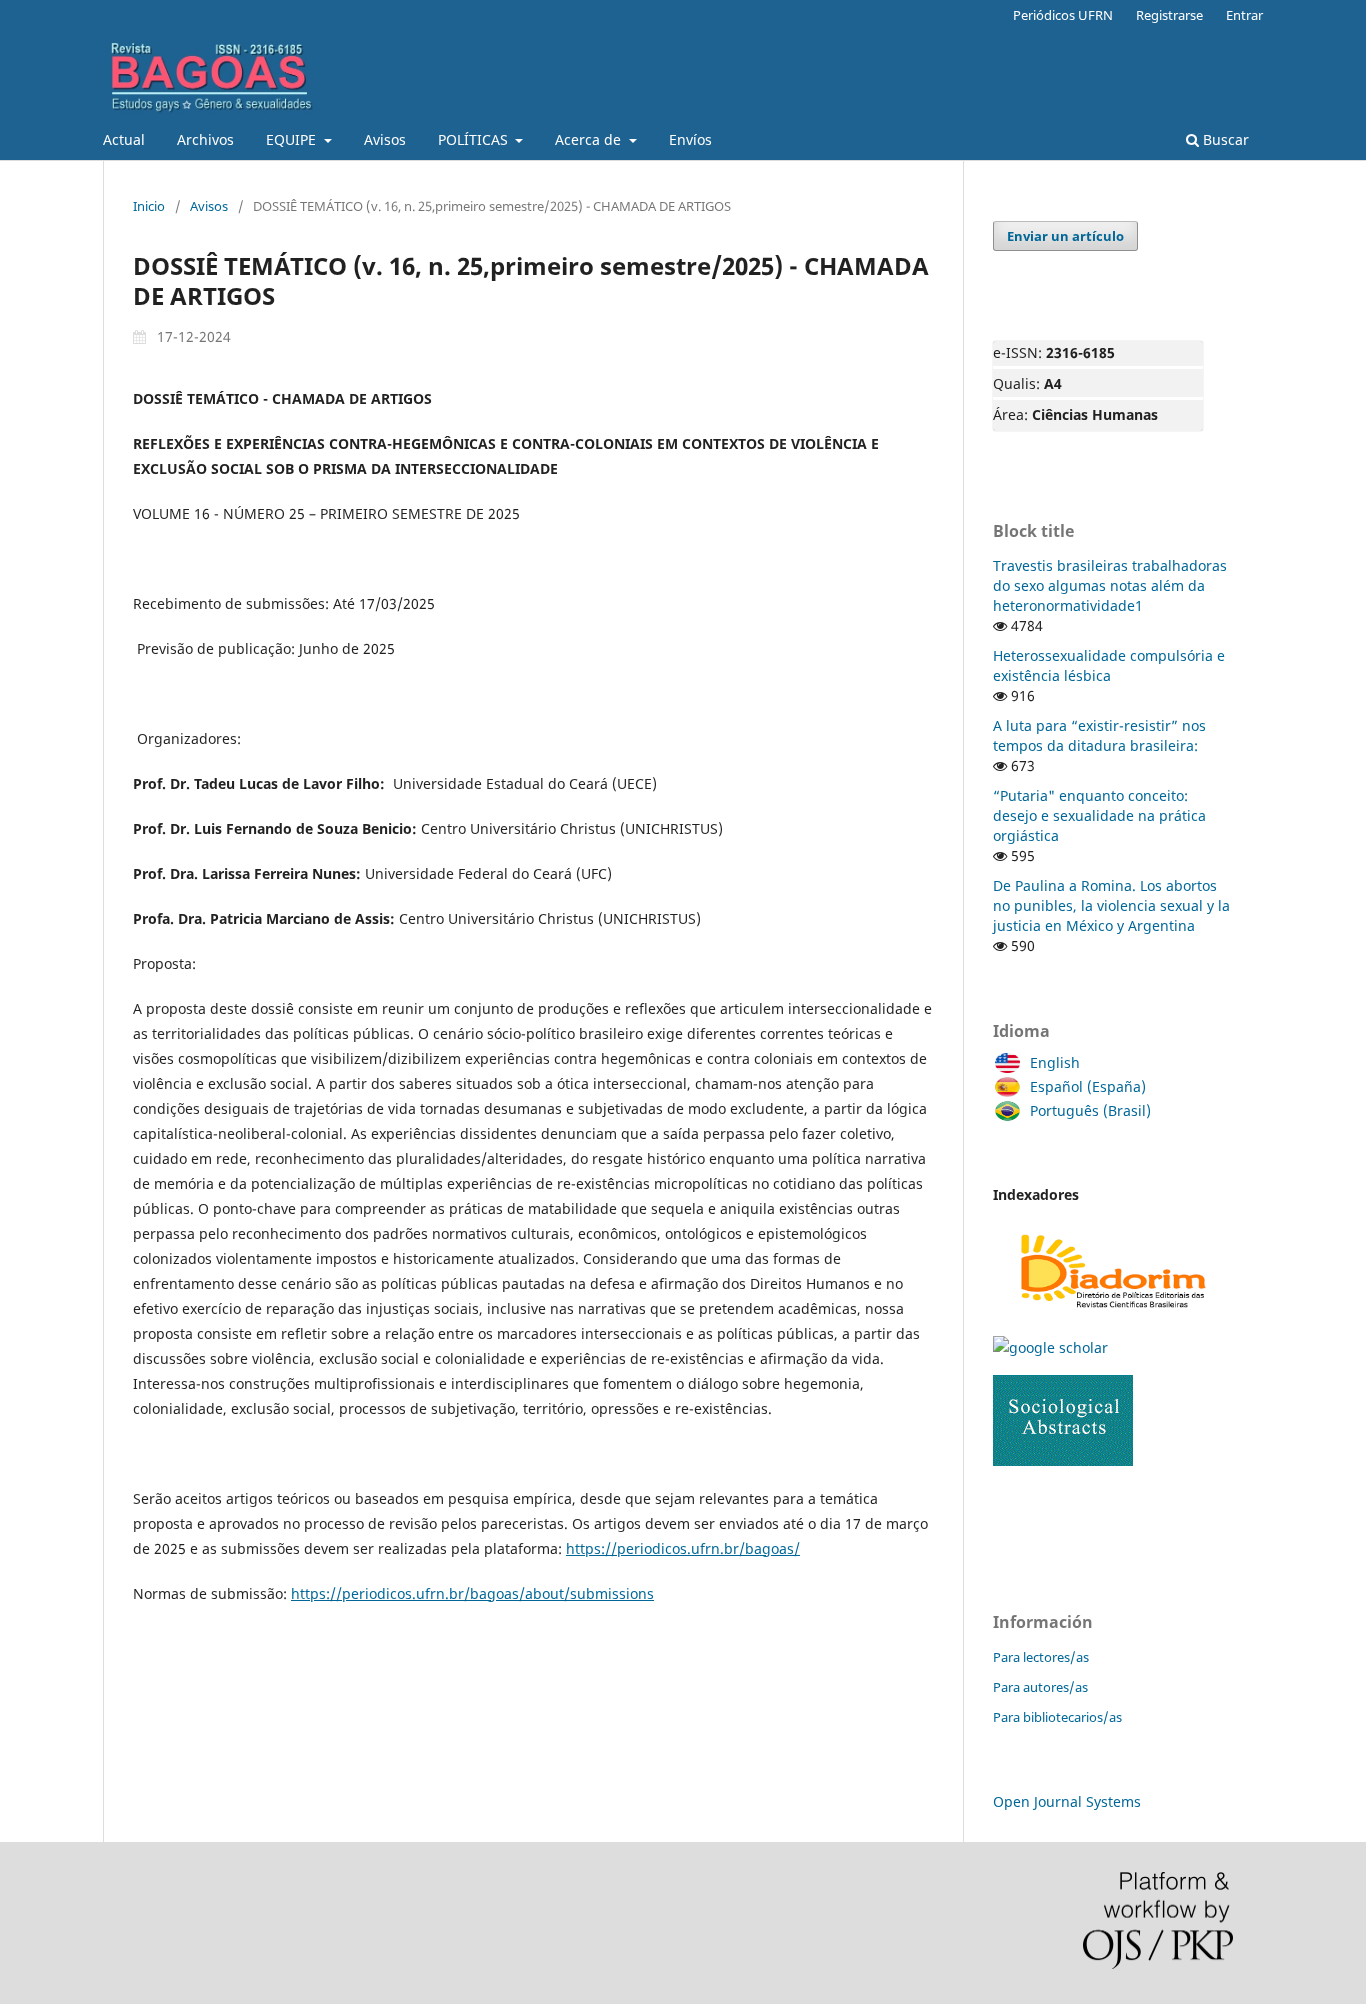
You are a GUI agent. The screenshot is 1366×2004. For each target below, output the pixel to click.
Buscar (1224, 139)
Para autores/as (1040, 1687)
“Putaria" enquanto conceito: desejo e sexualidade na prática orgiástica (1099, 815)
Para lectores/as (1041, 1657)
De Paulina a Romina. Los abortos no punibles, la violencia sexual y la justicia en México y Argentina (1111, 905)
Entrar (1244, 15)
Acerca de (590, 139)
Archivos (205, 139)
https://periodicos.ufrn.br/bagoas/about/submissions (472, 1593)
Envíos (690, 139)
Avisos (385, 139)
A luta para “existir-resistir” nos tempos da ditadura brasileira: (1099, 735)
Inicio (149, 206)
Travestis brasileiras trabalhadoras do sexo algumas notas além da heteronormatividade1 (1110, 585)
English (1055, 1062)
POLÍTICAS (475, 139)
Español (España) (1088, 1086)
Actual (124, 139)
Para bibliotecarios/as (1057, 1717)
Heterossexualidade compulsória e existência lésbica (1109, 665)
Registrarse (1169, 15)
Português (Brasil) (1090, 1110)
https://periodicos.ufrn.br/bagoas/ (683, 1548)
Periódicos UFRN (1063, 15)
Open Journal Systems (1067, 1801)
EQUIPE (293, 139)
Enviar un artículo (1065, 236)
